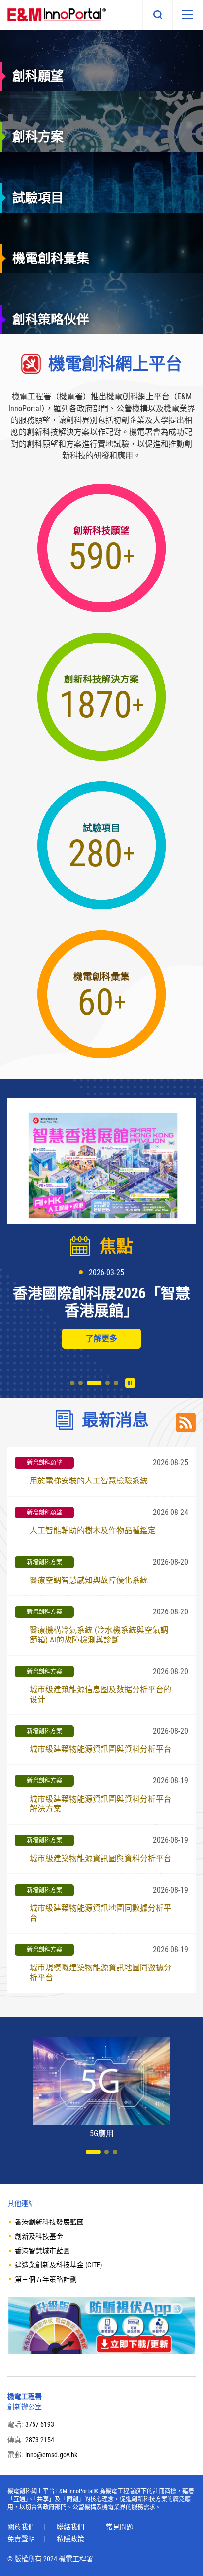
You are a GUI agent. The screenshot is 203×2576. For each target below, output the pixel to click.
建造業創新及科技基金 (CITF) (58, 2265)
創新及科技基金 (39, 2236)
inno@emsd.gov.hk (51, 2455)
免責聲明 (21, 2539)
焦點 (116, 1246)
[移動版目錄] (188, 15)
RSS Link (186, 1422)
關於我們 (21, 2527)
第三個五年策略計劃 (46, 2279)
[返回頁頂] (181, 2554)
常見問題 (120, 2527)
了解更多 (101, 1338)
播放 (130, 1383)
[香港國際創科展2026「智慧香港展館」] (101, 1161)
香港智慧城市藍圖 (42, 2251)
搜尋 (158, 15)
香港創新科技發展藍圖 (49, 2222)
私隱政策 (70, 2539)
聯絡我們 (70, 2527)
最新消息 (115, 1420)
